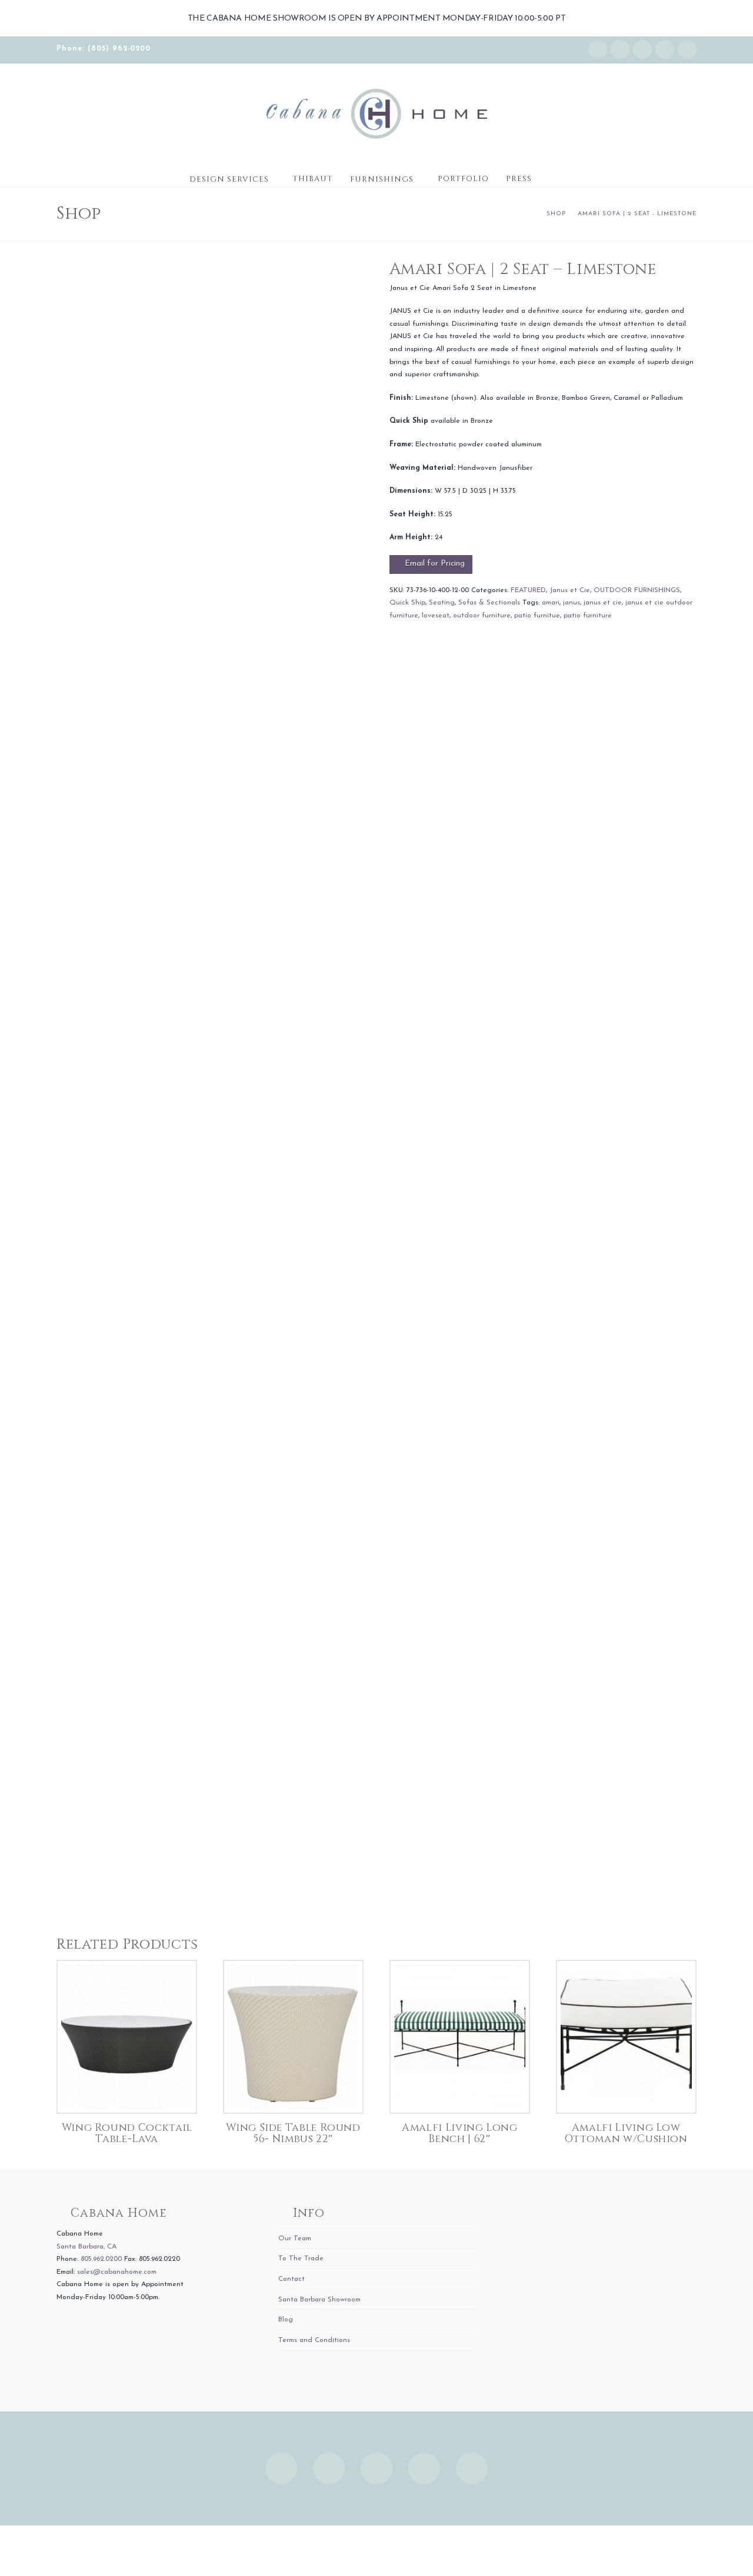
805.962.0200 (101, 2259)
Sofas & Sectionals (489, 603)
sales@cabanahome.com (117, 2272)
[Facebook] (620, 49)
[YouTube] (665, 49)
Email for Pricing (435, 564)
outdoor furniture (482, 616)
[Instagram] (598, 49)
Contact (291, 2279)
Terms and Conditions (314, 2340)
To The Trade (301, 2258)
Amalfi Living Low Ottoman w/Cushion (626, 2134)
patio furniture (588, 616)
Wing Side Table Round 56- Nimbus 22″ (293, 2134)
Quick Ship (407, 603)
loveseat (436, 616)
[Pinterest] (687, 49)
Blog (286, 2320)
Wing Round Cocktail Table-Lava (127, 2134)
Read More (127, 2092)
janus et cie (603, 603)
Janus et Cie (570, 590)
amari (551, 603)
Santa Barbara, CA (86, 2247)
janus (572, 603)
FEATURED (528, 590)
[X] (642, 49)
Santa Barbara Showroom (319, 2300)
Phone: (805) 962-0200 (104, 49)
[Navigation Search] (552, 175)
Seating (442, 603)
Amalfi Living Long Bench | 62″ (460, 2134)
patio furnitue (537, 616)
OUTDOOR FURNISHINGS (637, 590)
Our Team (295, 2238)
